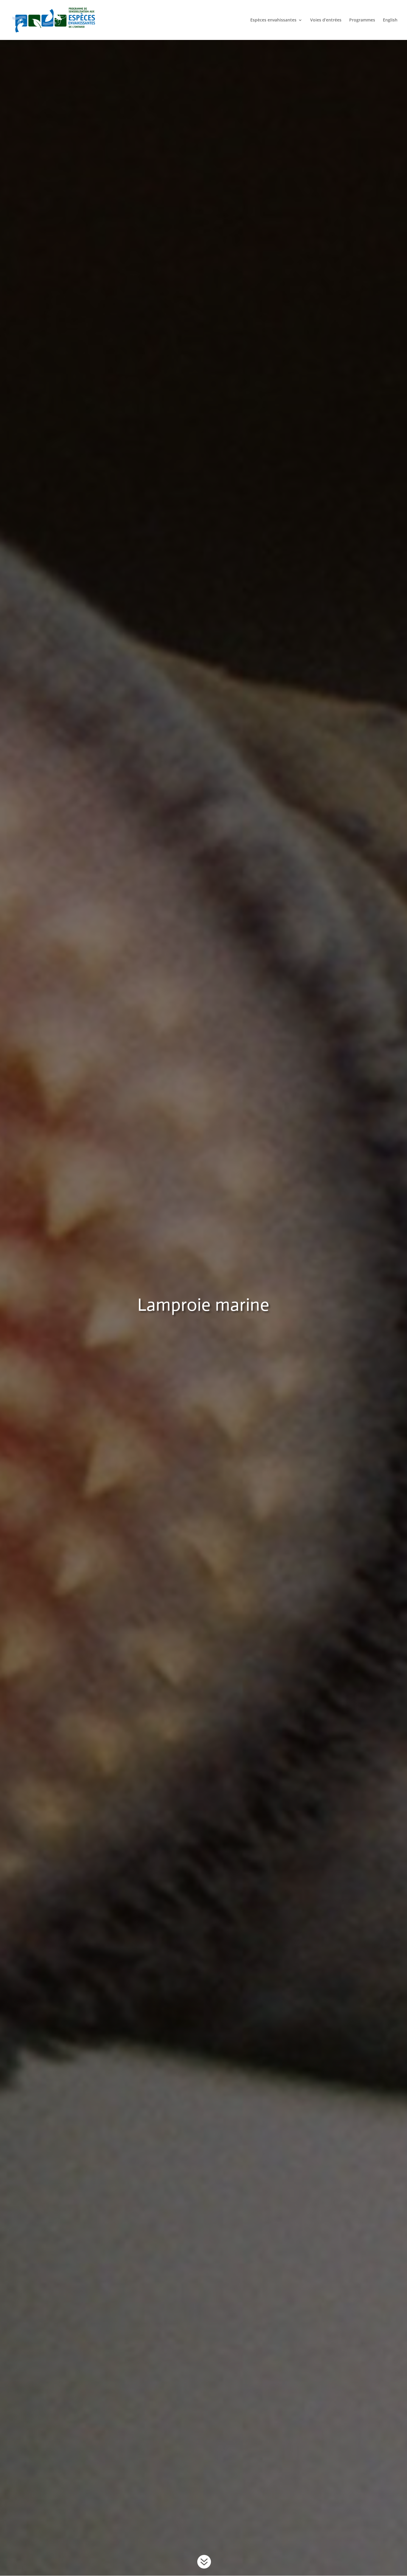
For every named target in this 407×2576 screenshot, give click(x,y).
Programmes (362, 20)
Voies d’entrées (326, 20)
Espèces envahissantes (273, 20)
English (390, 20)
